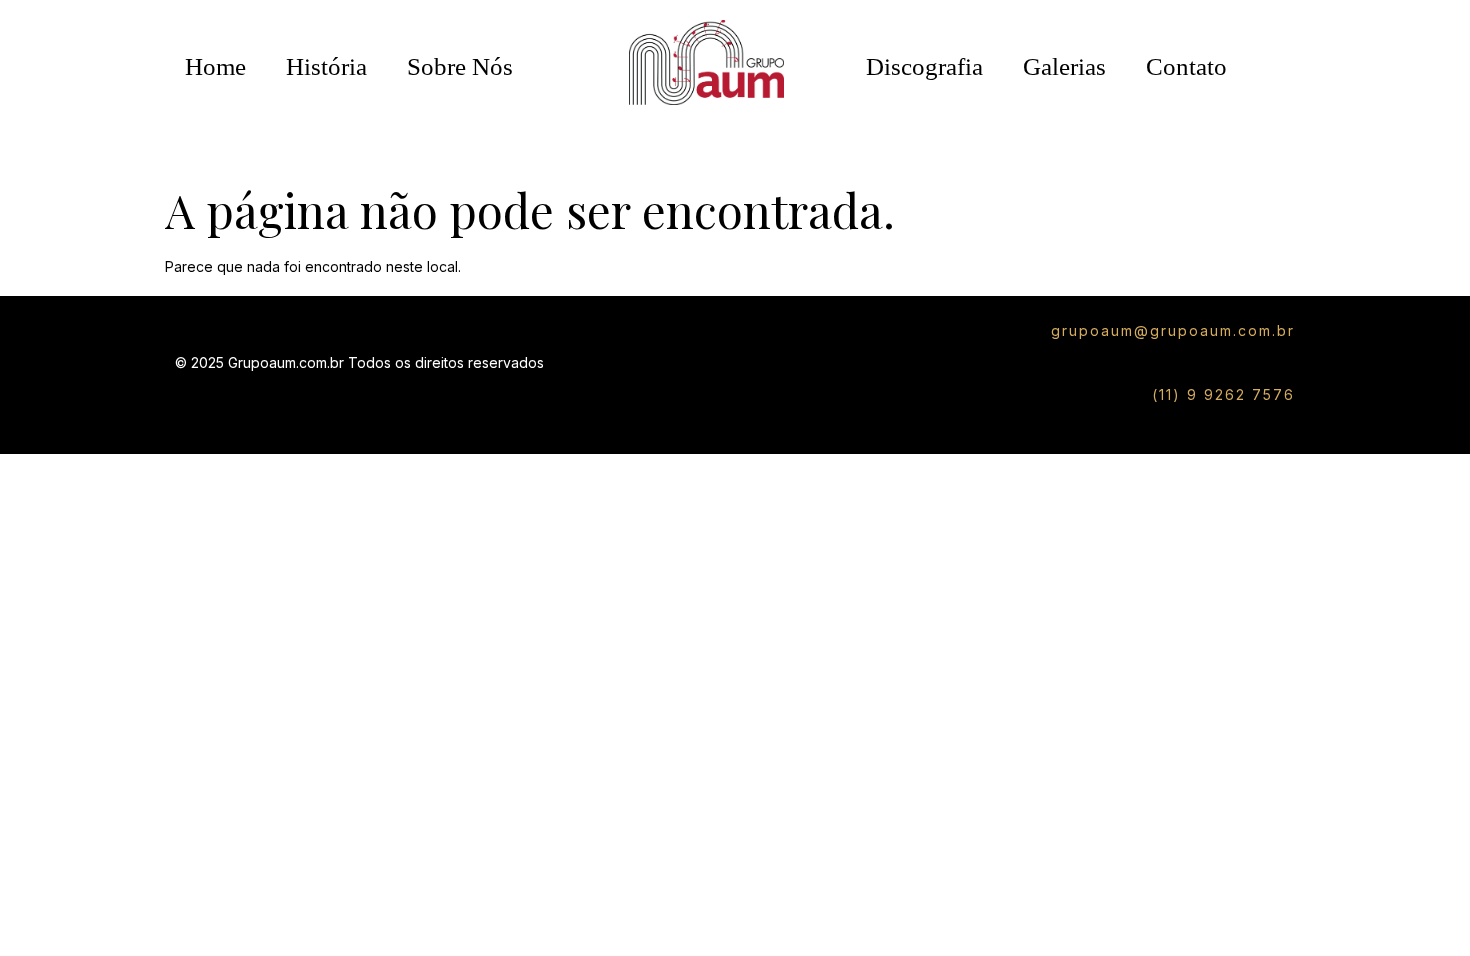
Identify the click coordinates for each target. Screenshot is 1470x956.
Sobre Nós (460, 66)
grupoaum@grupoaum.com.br (1173, 330)
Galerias (1064, 66)
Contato (1186, 66)
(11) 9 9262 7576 (1223, 394)
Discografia (924, 66)
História (326, 66)
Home (215, 66)
